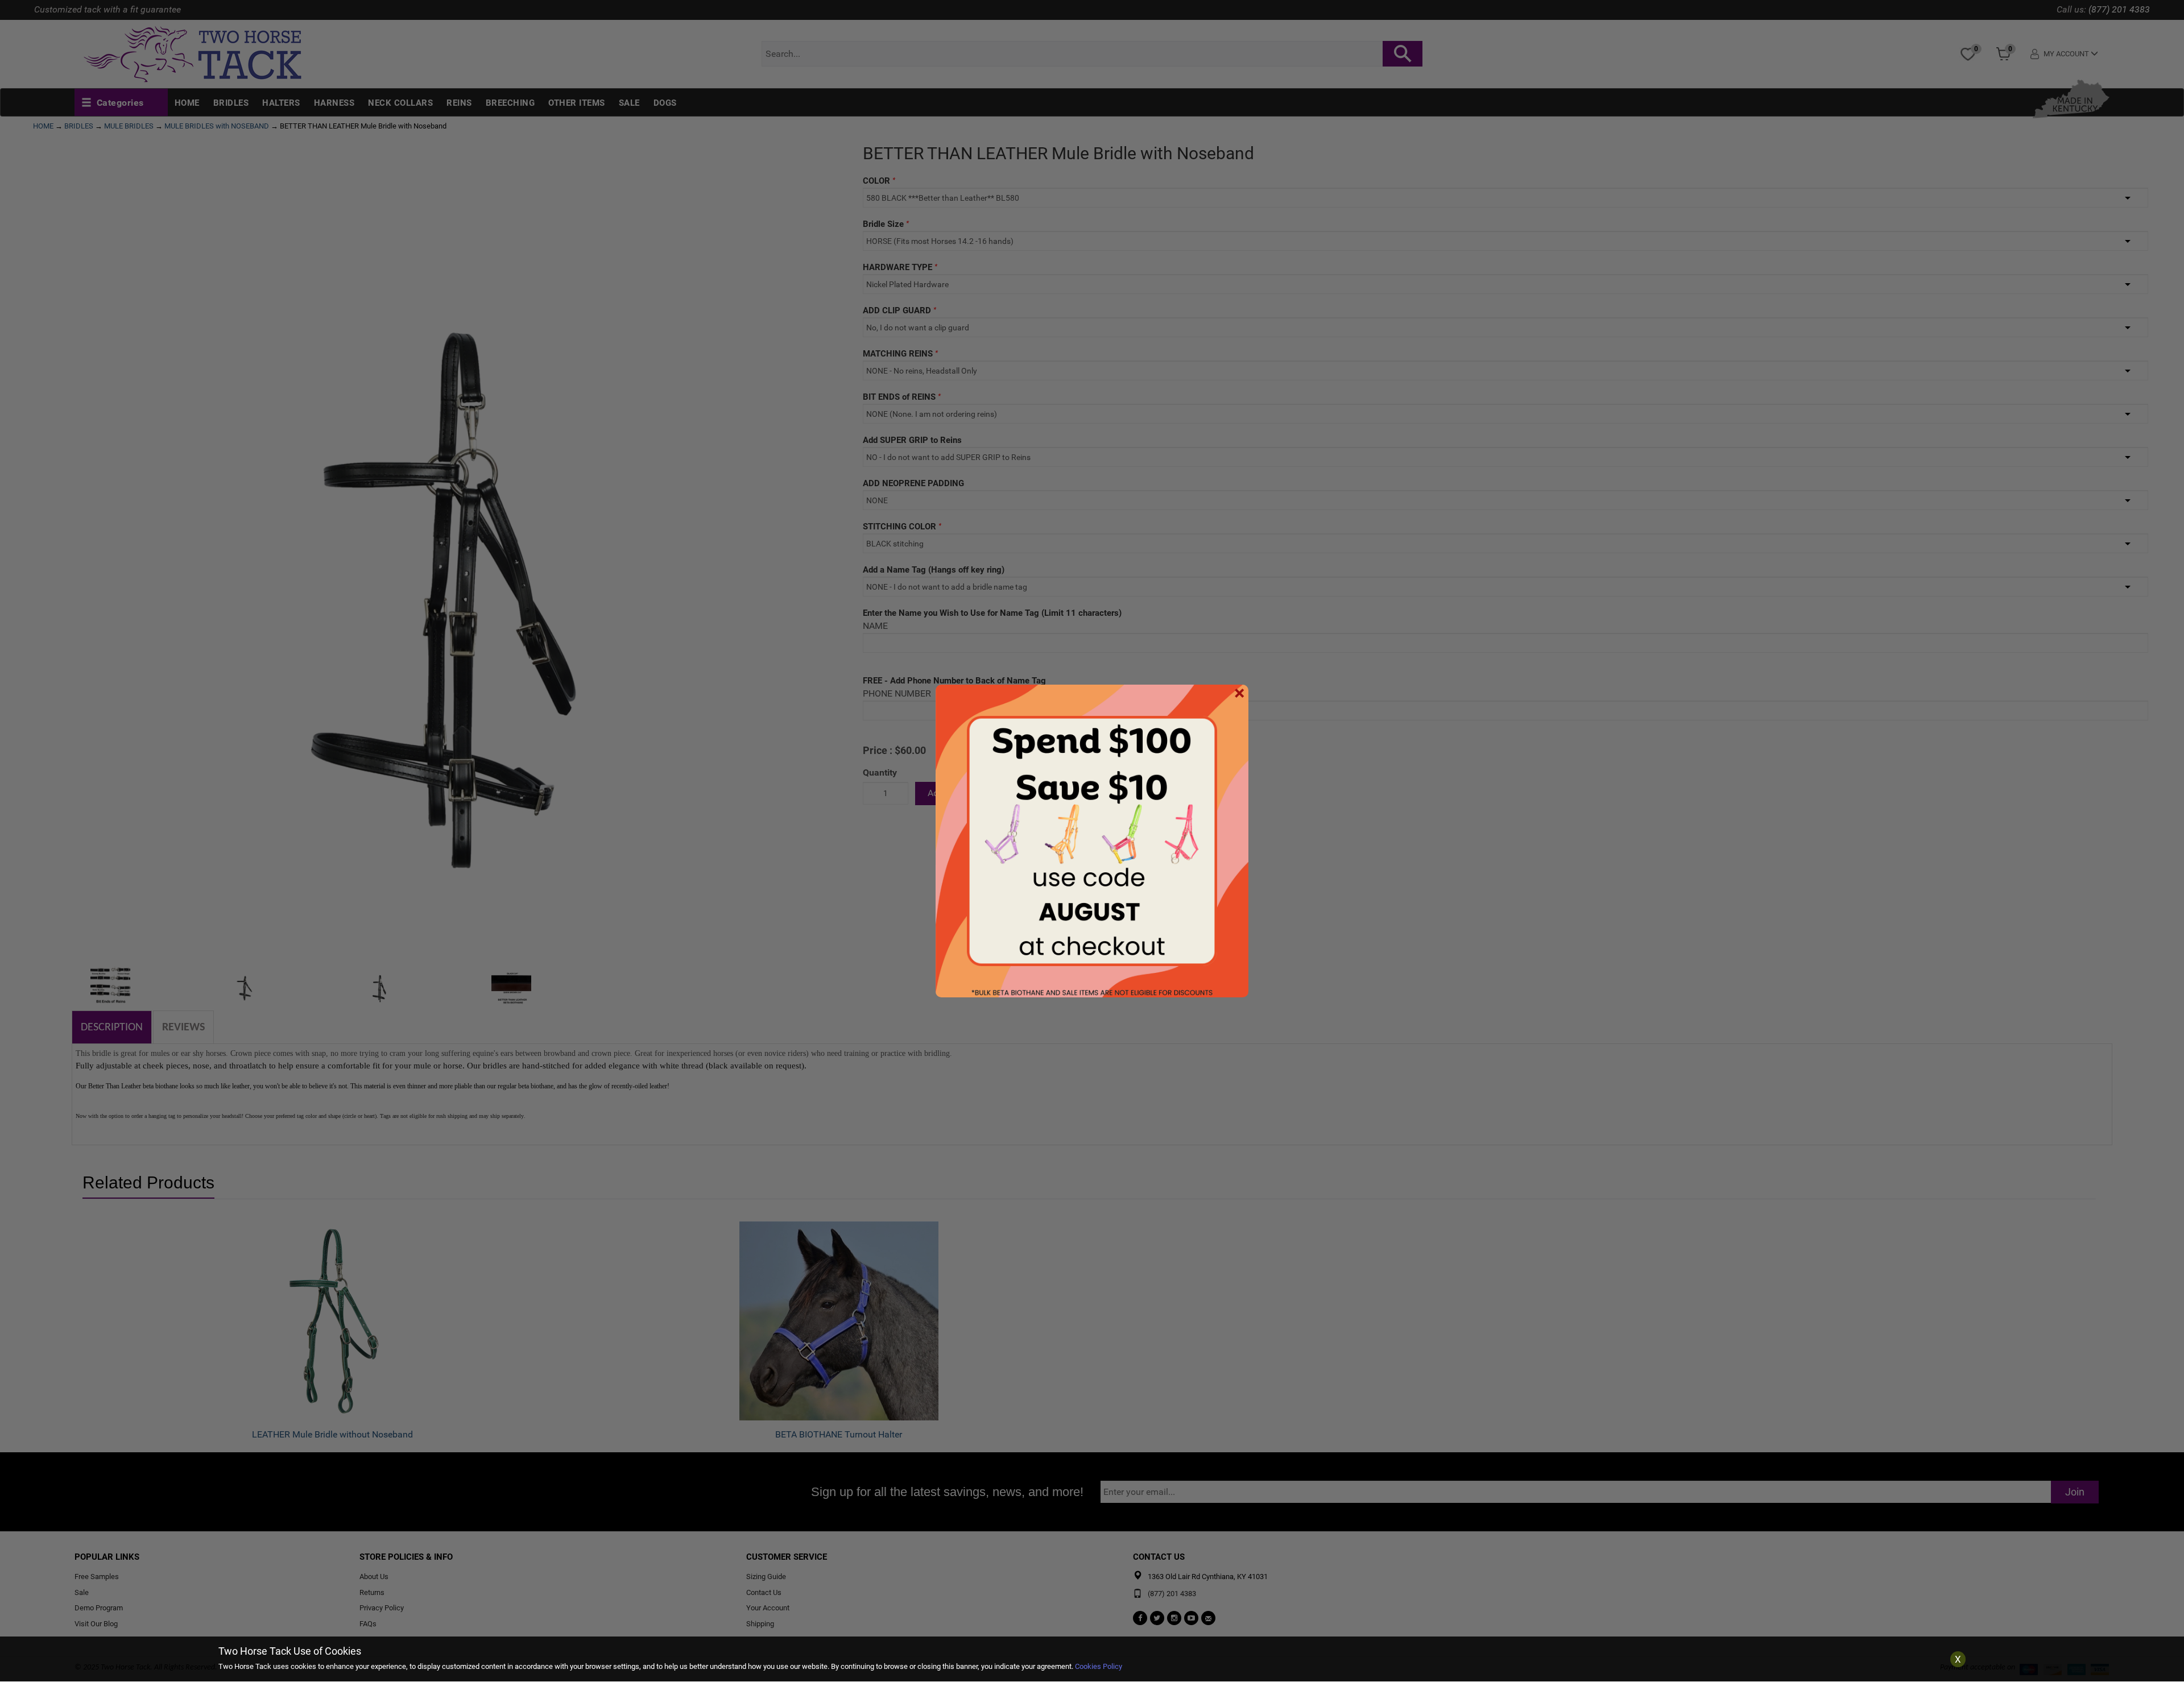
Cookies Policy (1099, 1666)
